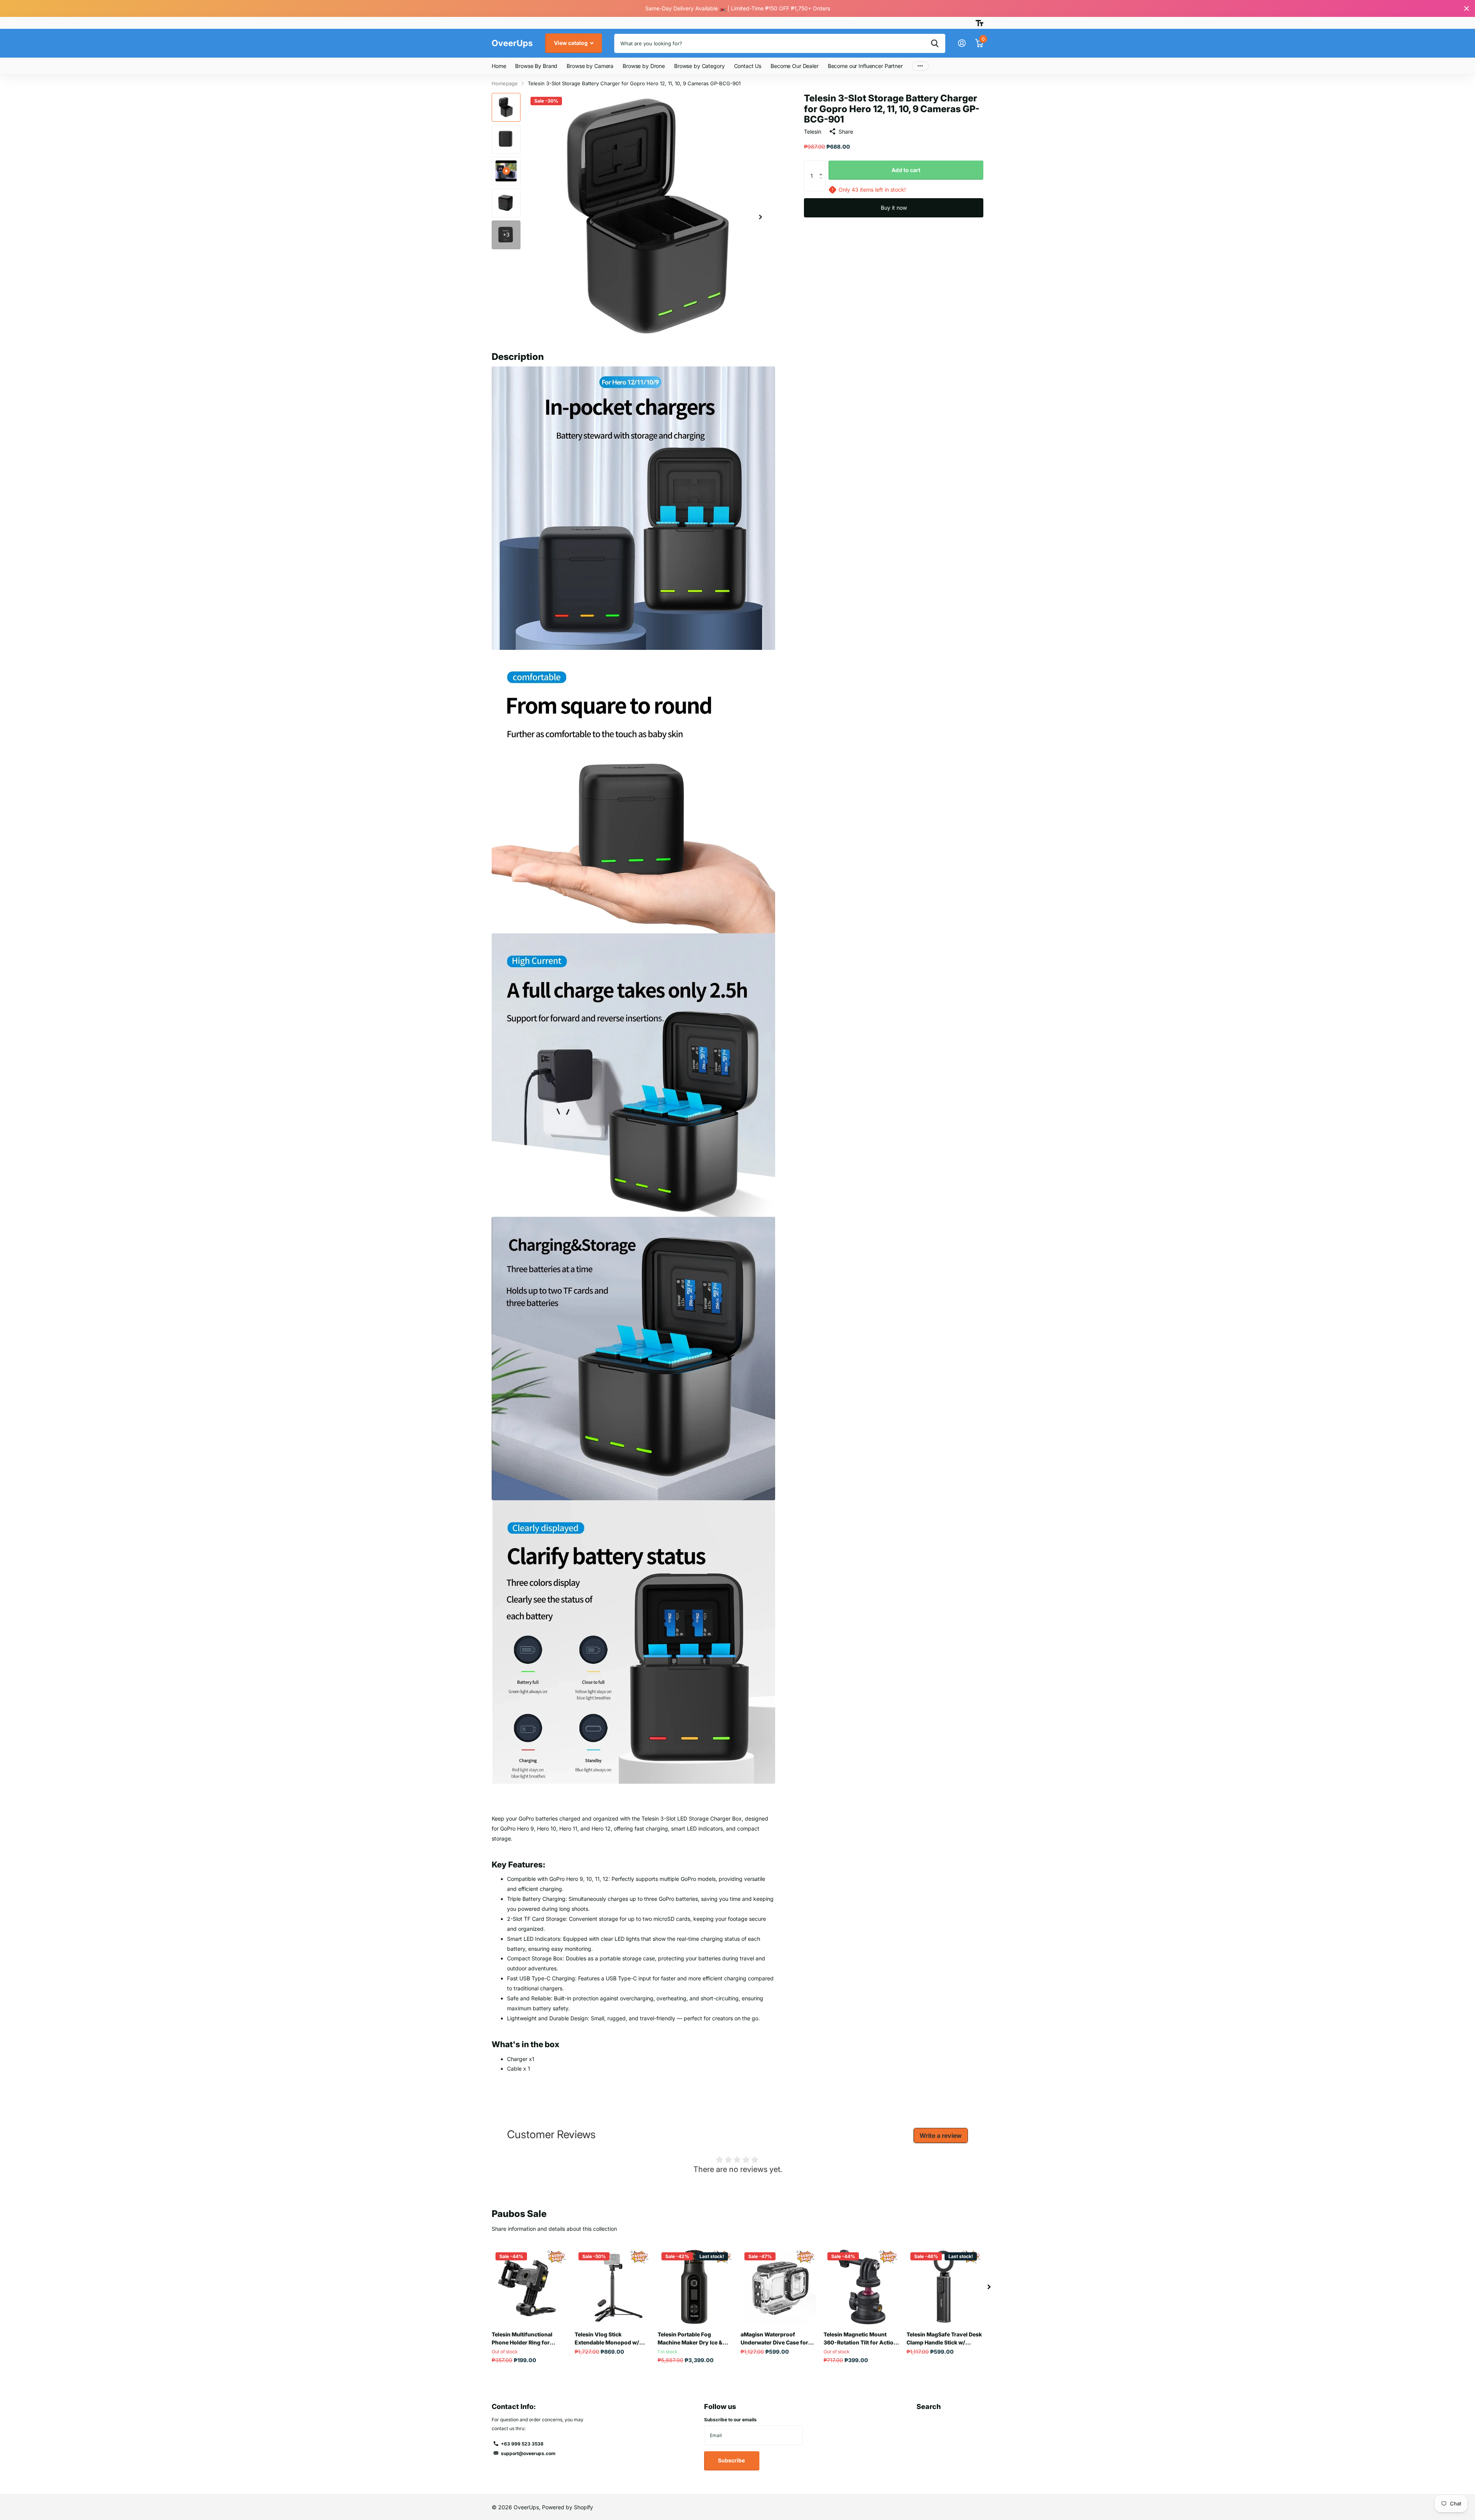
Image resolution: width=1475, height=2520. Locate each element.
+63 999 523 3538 (522, 2444)
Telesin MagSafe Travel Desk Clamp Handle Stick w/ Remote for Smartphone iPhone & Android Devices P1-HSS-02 (944, 2339)
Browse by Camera (590, 66)
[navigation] (506, 107)
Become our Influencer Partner (865, 66)
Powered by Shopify (568, 2507)
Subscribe (732, 2460)
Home (499, 66)
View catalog (571, 43)
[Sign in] (962, 43)
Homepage (505, 83)
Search (929, 2407)
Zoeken (935, 43)
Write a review (941, 2136)
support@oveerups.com (528, 2453)
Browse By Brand (536, 66)
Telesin (813, 132)
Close (1467, 8)
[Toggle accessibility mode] (979, 23)
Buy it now (894, 208)
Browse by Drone (644, 66)
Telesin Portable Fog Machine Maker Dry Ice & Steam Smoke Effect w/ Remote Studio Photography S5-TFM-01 (695, 2339)
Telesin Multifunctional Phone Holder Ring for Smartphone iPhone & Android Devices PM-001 (525, 2339)
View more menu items (920, 66)
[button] (761, 217)
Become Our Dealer (795, 66)
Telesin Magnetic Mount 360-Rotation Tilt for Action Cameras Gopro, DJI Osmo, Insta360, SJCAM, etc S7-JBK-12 (860, 2339)
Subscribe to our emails (730, 2420)
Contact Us (748, 66)
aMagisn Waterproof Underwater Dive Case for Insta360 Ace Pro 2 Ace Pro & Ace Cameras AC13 (777, 2339)
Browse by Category (699, 66)
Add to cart (906, 170)
